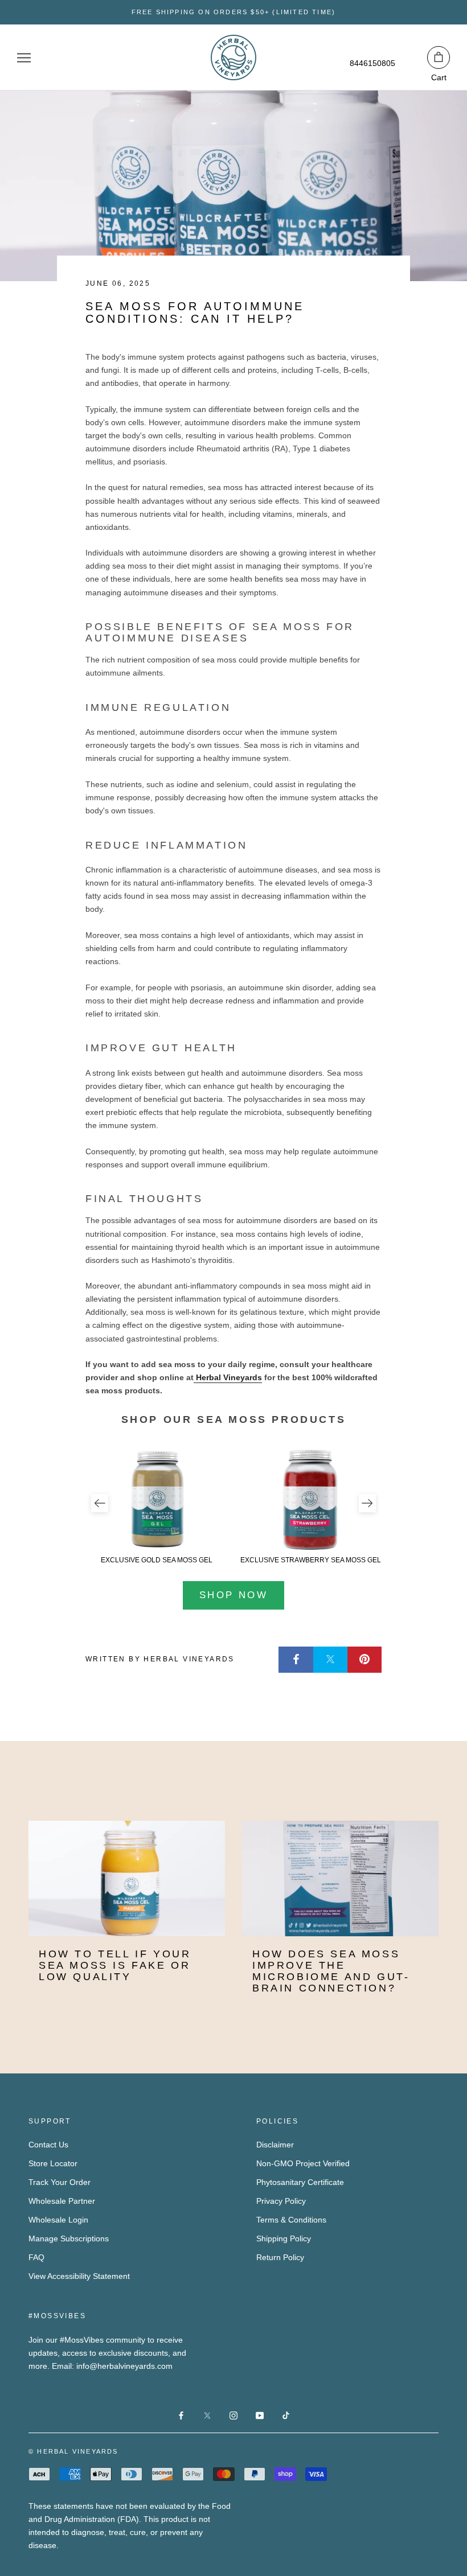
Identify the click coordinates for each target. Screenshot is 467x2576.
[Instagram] (233, 2415)
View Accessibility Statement (79, 2276)
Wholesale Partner (62, 2201)
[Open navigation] (24, 58)
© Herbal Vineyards (73, 2451)
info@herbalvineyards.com (124, 2366)
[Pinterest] (364, 1660)
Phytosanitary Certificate (300, 2182)
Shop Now (233, 1595)
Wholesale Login (58, 2220)
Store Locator (53, 2163)
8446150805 (372, 63)
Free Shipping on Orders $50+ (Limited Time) (234, 12)
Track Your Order (60, 2182)
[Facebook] (296, 1660)
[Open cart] (439, 57)
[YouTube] (260, 2415)
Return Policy (280, 2257)
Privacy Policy (281, 2201)
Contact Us (48, 2145)
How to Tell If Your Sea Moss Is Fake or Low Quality (115, 1965)
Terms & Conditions (291, 2220)
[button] (100, 1503)
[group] (157, 1506)
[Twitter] (330, 1660)
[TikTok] (286, 2415)
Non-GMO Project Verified (303, 2163)
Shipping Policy (284, 2238)
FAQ (36, 2257)
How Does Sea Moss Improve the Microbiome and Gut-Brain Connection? (331, 1971)
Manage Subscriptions (69, 2238)
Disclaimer (275, 2145)
